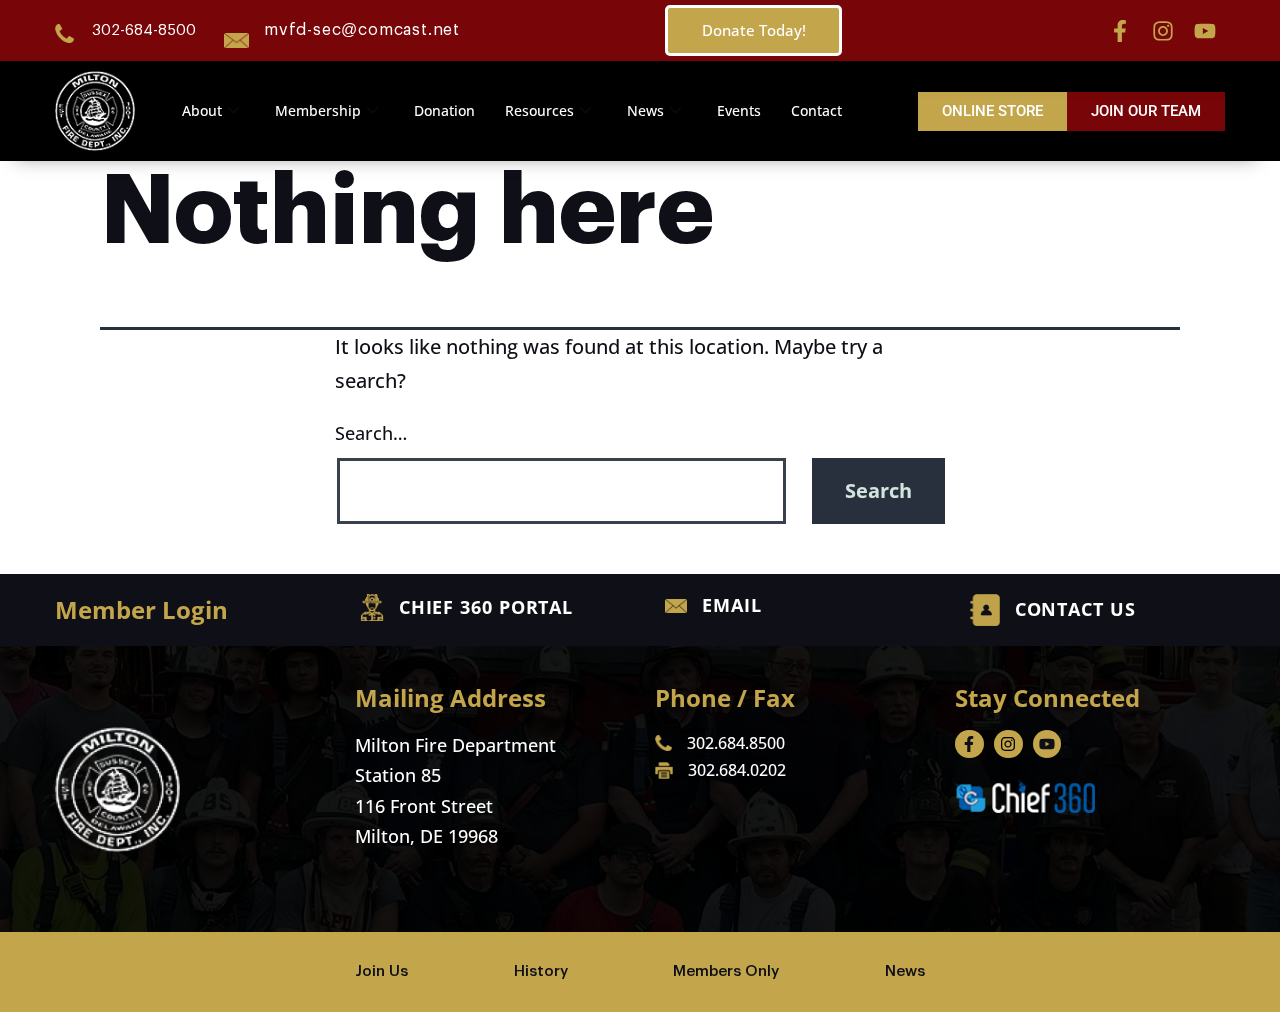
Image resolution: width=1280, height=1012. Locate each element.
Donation (444, 110)
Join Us (381, 971)
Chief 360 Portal (486, 607)
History (541, 971)
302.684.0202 (737, 770)
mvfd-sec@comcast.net (362, 30)
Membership (318, 110)
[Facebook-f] (1120, 31)
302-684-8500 (144, 30)
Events (739, 110)
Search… (371, 433)
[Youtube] (1205, 31)
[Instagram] (1163, 31)
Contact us (1075, 609)
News (645, 110)
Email (732, 605)
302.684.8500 (736, 743)
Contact (816, 110)
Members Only (726, 971)
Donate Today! (754, 30)
